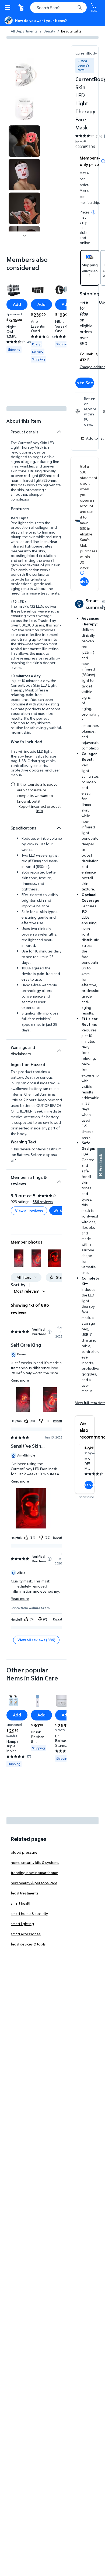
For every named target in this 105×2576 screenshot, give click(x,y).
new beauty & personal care (34, 1883)
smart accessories (26, 1934)
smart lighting (22, 1924)
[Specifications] (59, 828)
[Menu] (9, 8)
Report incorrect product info (40, 809)
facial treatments (25, 1893)
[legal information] (93, 212)
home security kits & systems (35, 1862)
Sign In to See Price (85, 383)
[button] (19, 1258)
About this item (24, 421)
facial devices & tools (28, 1944)
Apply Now (84, 581)
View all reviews (29, 1211)
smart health (21, 1903)
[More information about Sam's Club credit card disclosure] (82, 573)
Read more (20, 1380)
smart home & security (29, 1913)
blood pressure (24, 1852)
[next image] (24, 236)
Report (58, 1421)
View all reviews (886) (36, 1640)
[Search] (80, 8)
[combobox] (58, 8)
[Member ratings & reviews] (59, 1179)
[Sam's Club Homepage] (22, 8)
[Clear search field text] (73, 8)
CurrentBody (86, 53)
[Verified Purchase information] (50, 1332)
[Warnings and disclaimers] (59, 1050)
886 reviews (43, 1202)
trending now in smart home (34, 1873)
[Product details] (59, 432)
